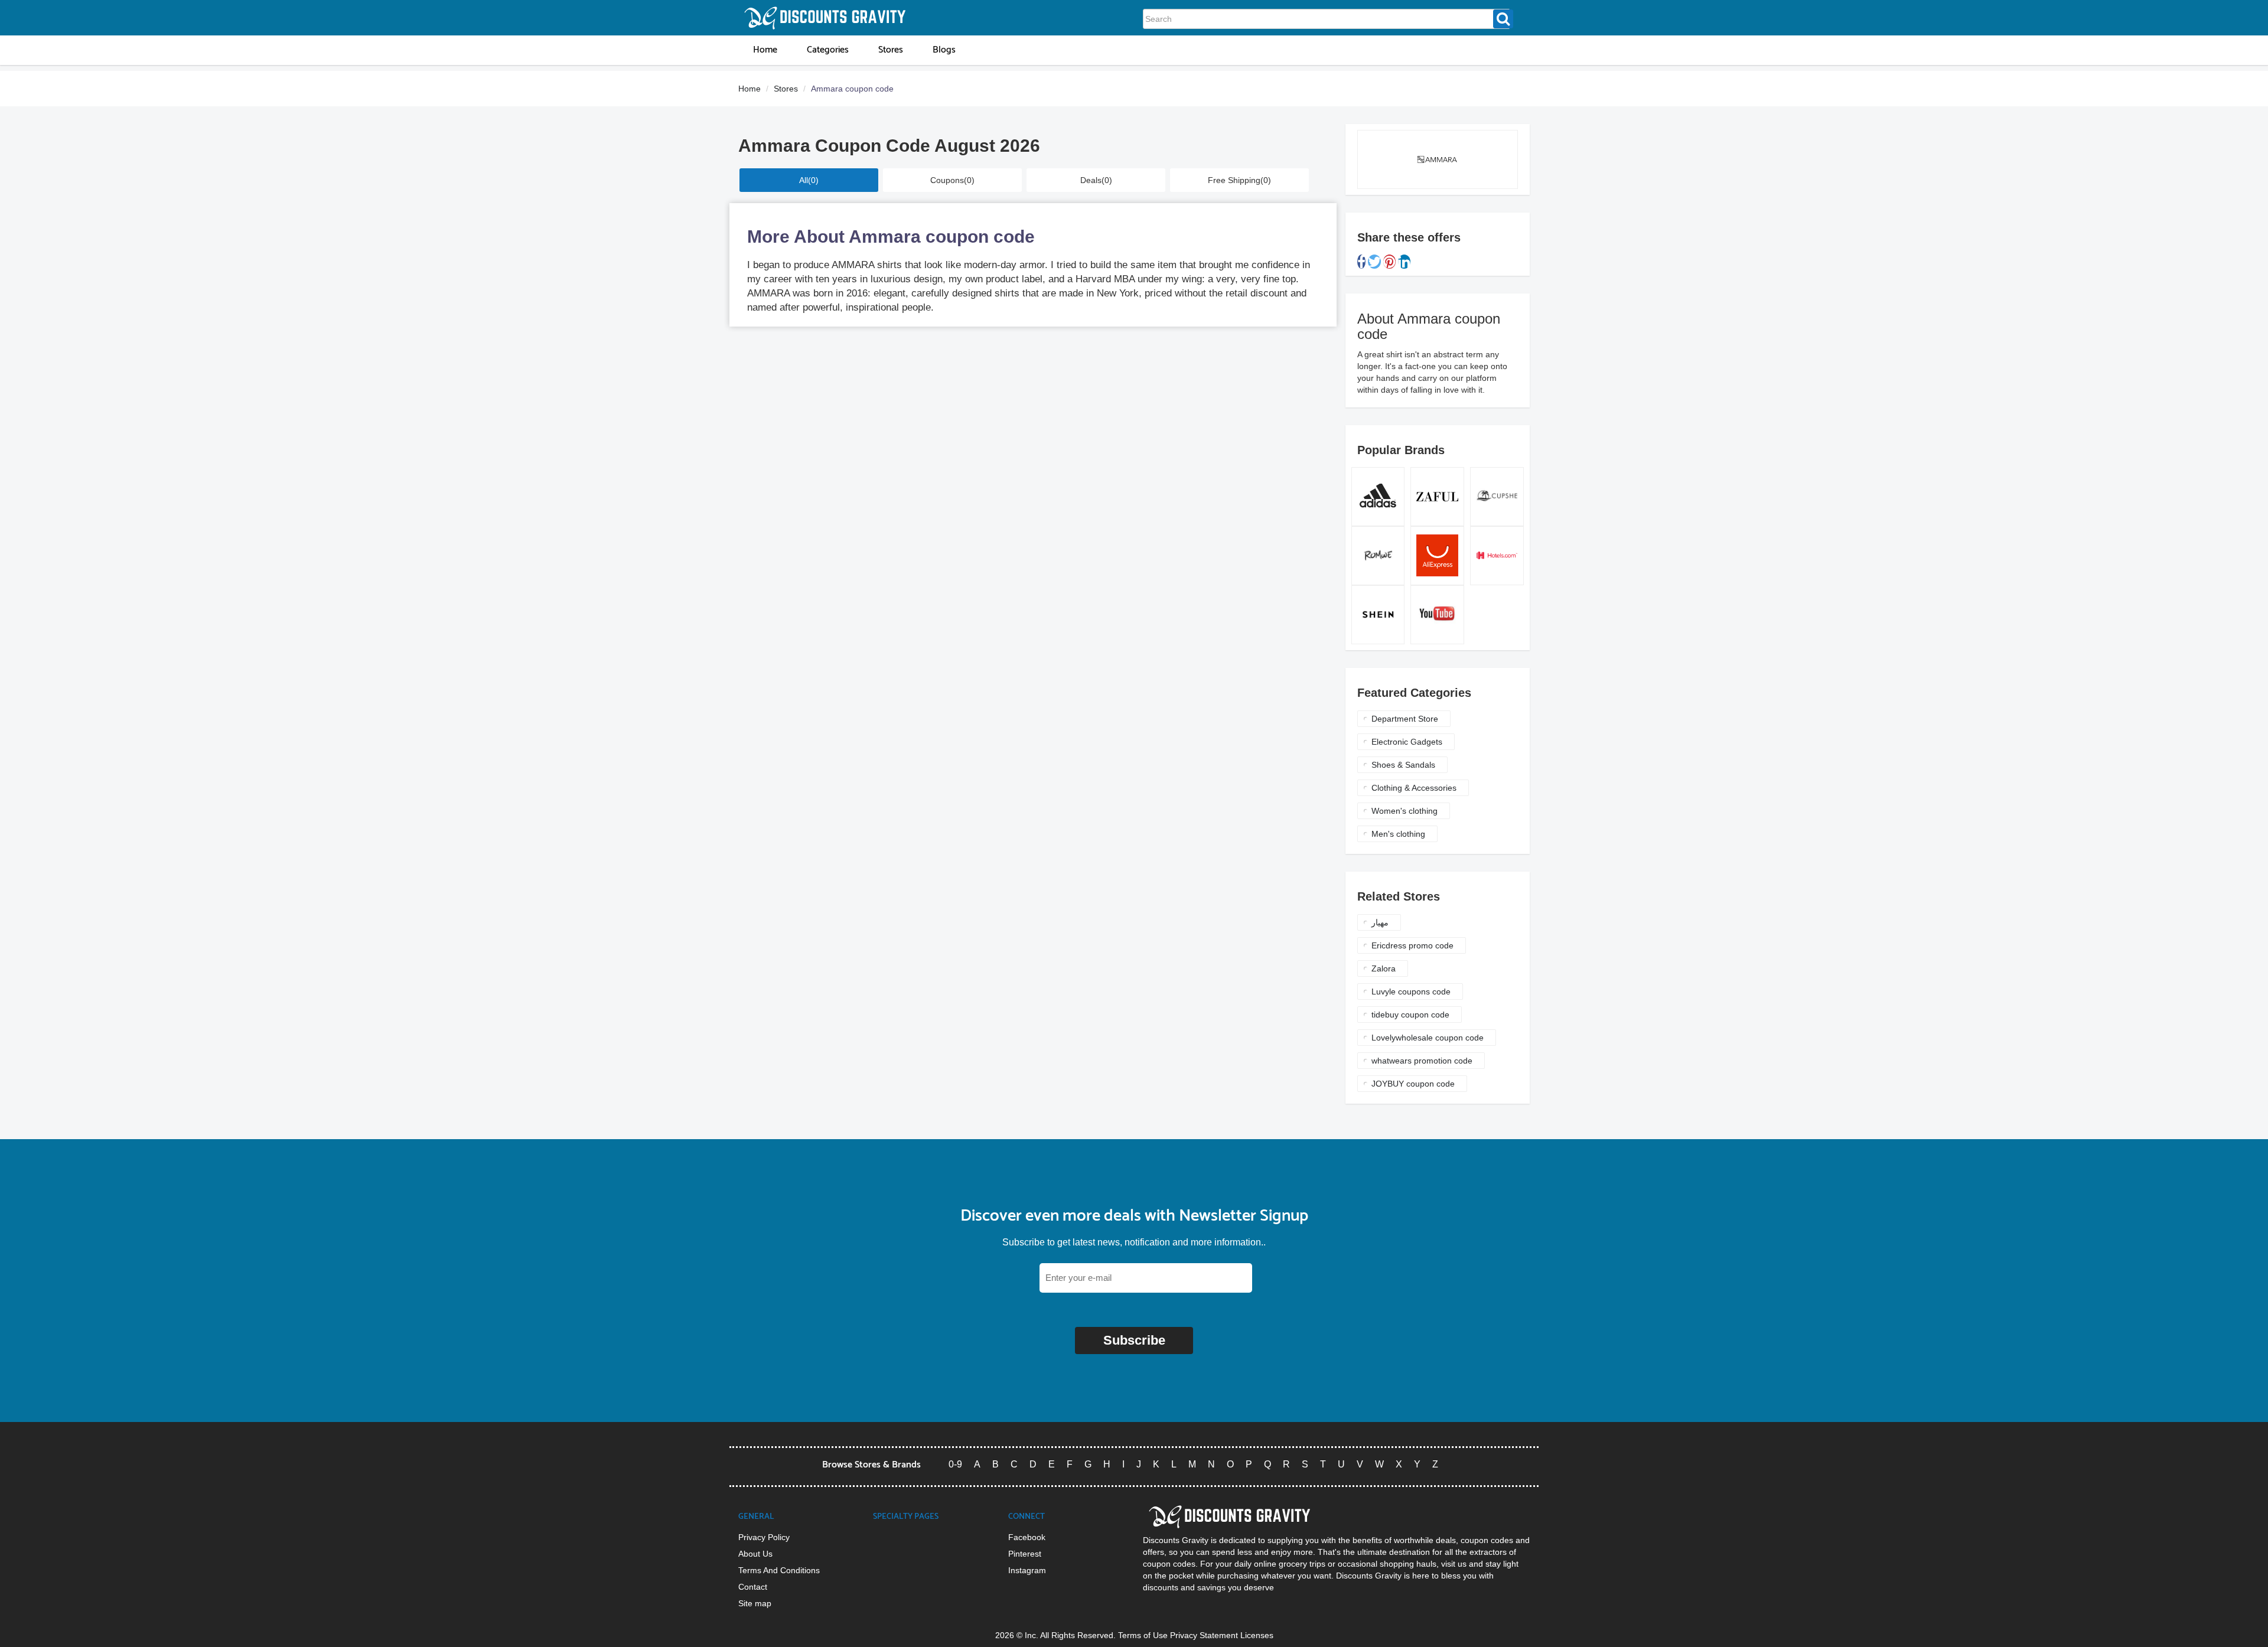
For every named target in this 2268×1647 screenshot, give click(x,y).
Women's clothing (1405, 811)
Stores (786, 89)
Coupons (952, 180)
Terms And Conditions (779, 1570)
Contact (753, 1587)
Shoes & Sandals (1403, 765)
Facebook (1027, 1537)
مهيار (1380, 922)
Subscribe (1134, 1340)
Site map (755, 1603)
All (809, 180)
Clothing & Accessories (1414, 788)
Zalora (1384, 968)
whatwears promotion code (1422, 1061)
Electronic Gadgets (1407, 742)
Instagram (1027, 1570)
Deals (1096, 180)
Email (1027, 1278)
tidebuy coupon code (1410, 1015)
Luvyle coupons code (1411, 992)
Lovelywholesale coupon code (1428, 1038)
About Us (755, 1554)
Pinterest (1025, 1554)
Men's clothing (1398, 834)
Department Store (1405, 719)
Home (750, 89)
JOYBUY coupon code (1413, 1084)
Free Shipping (1239, 180)
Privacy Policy (764, 1537)
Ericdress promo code (1412, 945)
